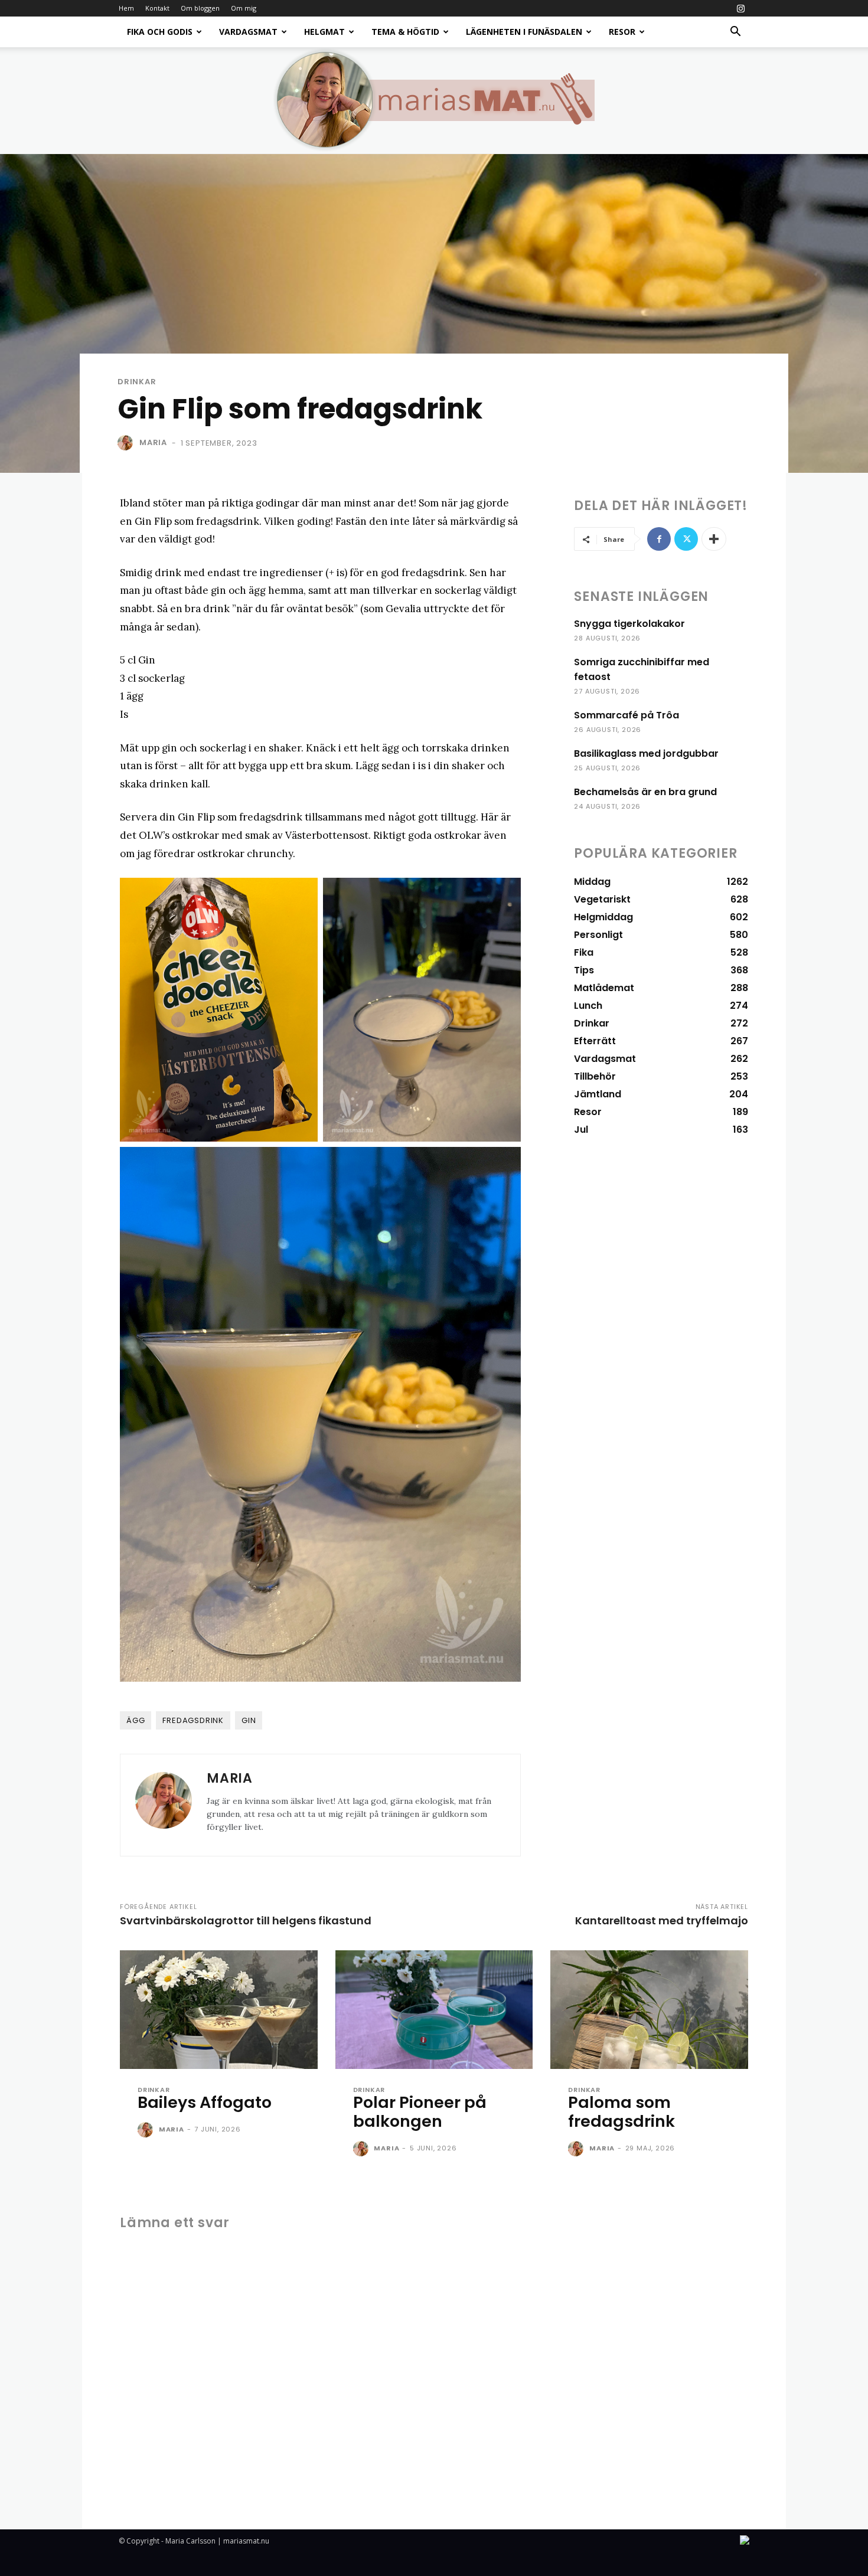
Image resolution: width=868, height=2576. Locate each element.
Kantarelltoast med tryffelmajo (662, 1920)
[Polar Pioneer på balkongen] (434, 2010)
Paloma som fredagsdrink (621, 2112)
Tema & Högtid (405, 32)
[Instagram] (740, 8)
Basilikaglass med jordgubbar (646, 753)
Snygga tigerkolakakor (629, 624)
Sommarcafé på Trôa (626, 715)
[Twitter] (686, 539)
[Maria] (128, 443)
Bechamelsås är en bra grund (645, 792)
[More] (714, 539)
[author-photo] (147, 2130)
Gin (249, 1720)
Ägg (136, 1720)
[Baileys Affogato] (219, 2010)
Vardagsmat (248, 32)
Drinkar (137, 382)
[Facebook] (659, 539)
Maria (153, 442)
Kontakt (157, 8)
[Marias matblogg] (434, 100)
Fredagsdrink (193, 1720)
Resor (622, 32)
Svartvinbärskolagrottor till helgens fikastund (246, 1920)
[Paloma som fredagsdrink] (649, 2010)
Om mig (244, 8)
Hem (126, 8)
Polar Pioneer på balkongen (420, 2112)
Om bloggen (200, 8)
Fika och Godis (160, 32)
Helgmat (324, 32)
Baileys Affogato (205, 2102)
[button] (735, 33)
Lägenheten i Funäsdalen (524, 32)
